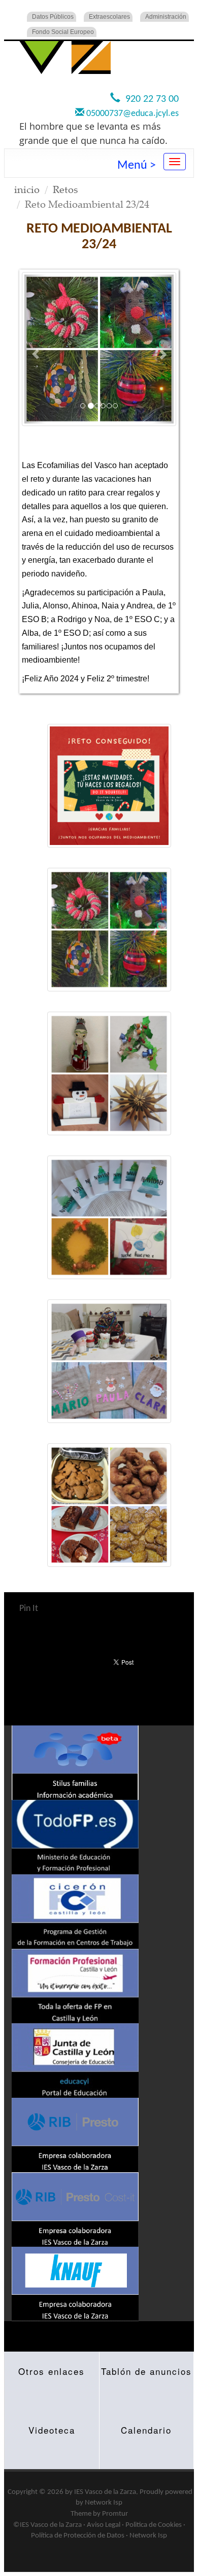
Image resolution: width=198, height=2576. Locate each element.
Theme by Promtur (99, 2514)
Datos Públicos (53, 17)
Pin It (29, 1609)
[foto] (109, 786)
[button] (36, 349)
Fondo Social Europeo (63, 32)
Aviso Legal (104, 2525)
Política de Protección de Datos (78, 2536)
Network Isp (104, 2503)
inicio (27, 189)
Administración (166, 17)
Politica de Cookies (154, 2525)
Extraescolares (109, 17)
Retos (65, 189)
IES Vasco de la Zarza (105, 2492)
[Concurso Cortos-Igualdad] (99, 349)
